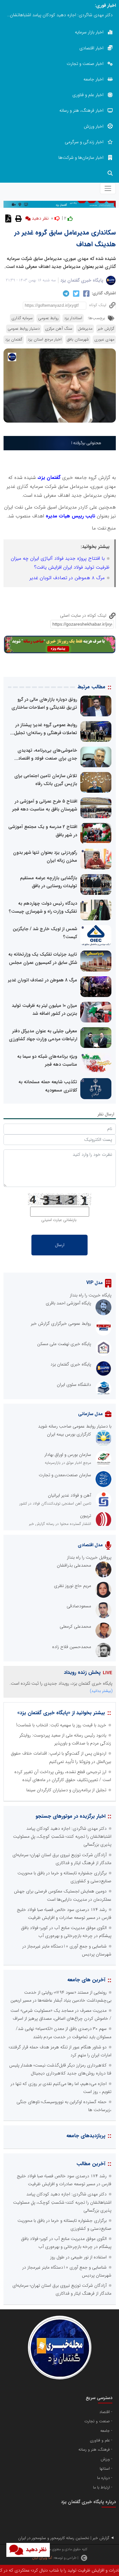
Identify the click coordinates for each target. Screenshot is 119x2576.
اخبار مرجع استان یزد (45, 340)
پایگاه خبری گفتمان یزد (82, 280)
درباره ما (103, 2478)
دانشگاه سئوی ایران (74, 1385)
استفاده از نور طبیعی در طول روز (78, 2257)
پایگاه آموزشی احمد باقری (68, 1303)
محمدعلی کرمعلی (75, 1626)
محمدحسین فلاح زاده (72, 1647)
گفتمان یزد (14, 340)
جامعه (105, 2431)
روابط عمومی (48, 318)
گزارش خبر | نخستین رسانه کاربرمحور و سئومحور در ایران (64, 2538)
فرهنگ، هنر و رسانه (94, 2450)
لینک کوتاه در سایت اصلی (84, 615)
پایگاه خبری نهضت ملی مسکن (64, 1344)
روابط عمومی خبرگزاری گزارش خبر (61, 1323)
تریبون (86, 1516)
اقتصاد (105, 2412)
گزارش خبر (106, 329)
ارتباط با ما (101, 2488)
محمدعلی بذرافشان (74, 1565)
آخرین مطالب (91, 2164)
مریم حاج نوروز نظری (73, 1586)
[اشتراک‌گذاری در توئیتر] (75, 293)
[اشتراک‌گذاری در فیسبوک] (86, 293)
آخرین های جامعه (86, 1980)
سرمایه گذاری (22, 318)
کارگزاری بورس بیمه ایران (69, 1434)
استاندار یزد (73, 318)
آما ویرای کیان (42, 2558)
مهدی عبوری (104, 340)
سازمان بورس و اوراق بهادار (68, 1455)
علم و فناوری (100, 2440)
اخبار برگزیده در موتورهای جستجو (70, 1816)
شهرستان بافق (78, 340)
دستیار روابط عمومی (24, 329)
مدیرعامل (85, 329)
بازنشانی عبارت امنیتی (59, 1220)
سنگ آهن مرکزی (59, 329)
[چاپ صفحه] (18, 218)
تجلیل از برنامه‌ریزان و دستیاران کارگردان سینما (66, 1790)
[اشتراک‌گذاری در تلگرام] (65, 293)
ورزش (105, 2459)
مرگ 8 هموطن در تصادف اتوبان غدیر (67, 578)
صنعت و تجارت (97, 2421)
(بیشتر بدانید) (101, 1691)
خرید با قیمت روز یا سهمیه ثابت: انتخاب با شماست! (61, 1725)
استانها (105, 2469)
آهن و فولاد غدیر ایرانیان (69, 1495)
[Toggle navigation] (108, 188)
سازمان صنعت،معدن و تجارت (65, 1475)
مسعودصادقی (79, 1606)
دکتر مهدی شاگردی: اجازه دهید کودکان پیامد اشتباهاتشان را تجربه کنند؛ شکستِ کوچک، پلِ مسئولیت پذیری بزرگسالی (58, 15)
